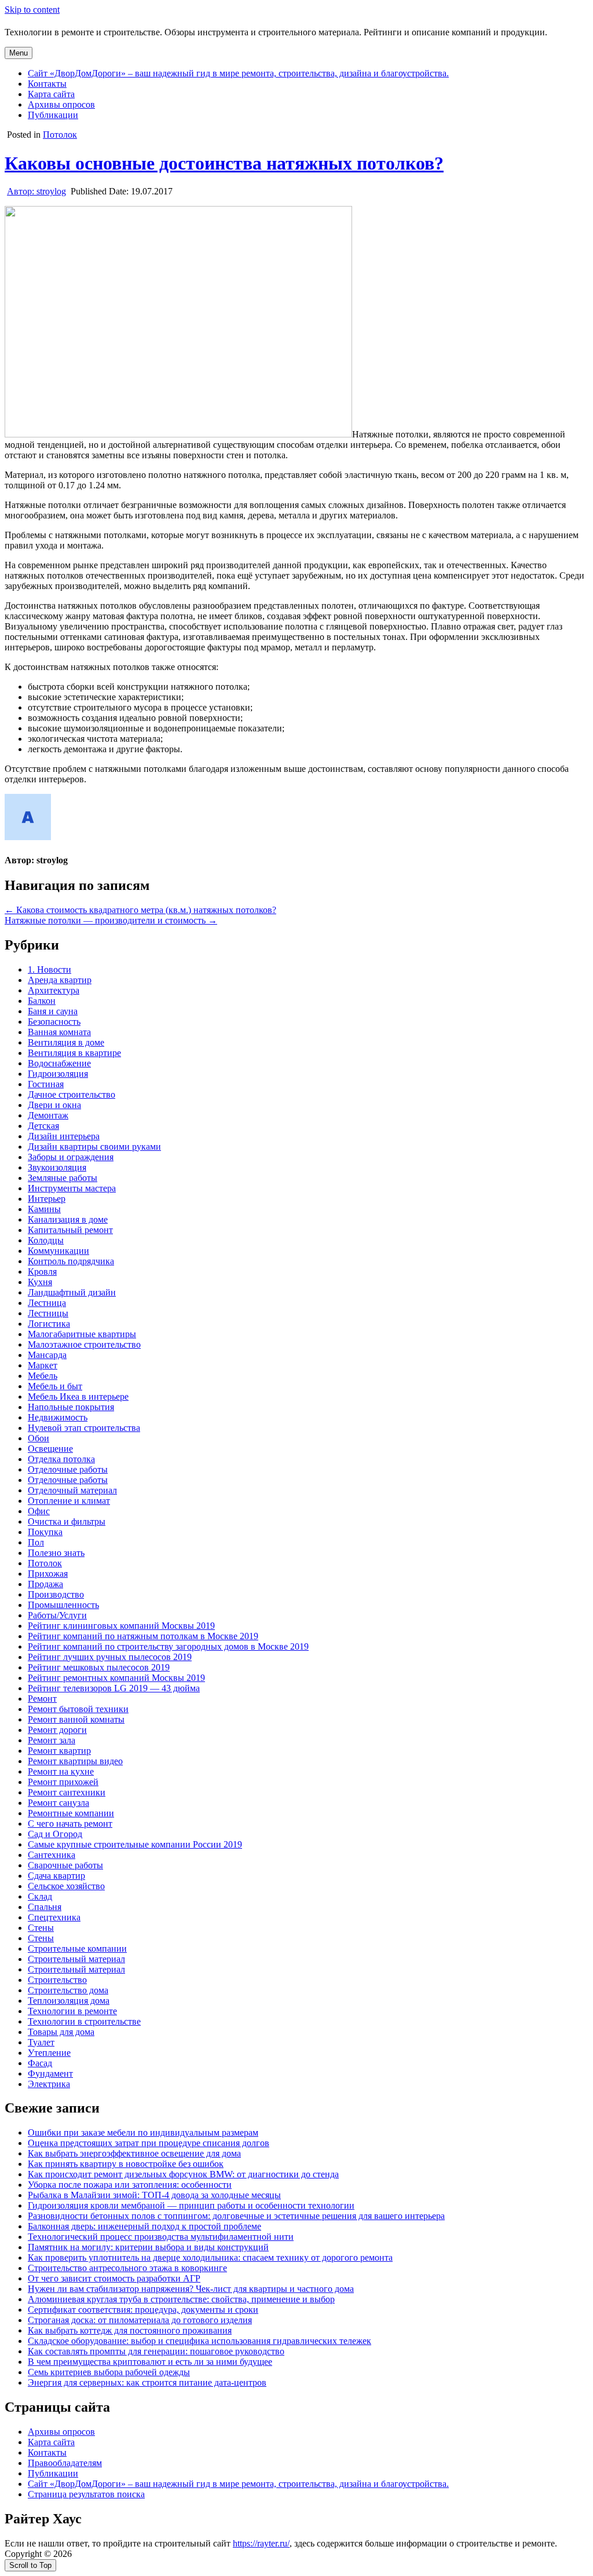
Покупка (45, 1532)
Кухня (40, 1282)
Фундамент (50, 2073)
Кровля (42, 1272)
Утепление (49, 2053)
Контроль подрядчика (71, 1261)
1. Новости (50, 969)
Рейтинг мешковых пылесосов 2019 (99, 1667)
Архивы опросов (61, 104)
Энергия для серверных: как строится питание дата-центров (147, 2382)
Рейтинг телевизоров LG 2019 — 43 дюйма (114, 1688)
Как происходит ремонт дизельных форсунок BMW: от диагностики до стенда (183, 2174)
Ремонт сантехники (67, 1792)
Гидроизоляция (58, 1074)
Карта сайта (51, 94)
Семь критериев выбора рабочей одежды (109, 2372)
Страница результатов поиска (86, 2494)
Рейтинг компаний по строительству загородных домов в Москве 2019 (168, 1646)
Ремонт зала (52, 1740)
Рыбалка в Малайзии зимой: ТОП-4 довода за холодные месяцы (154, 2195)
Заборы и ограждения (71, 1157)
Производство (56, 1594)
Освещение (50, 1449)
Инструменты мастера (72, 1188)
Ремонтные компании (71, 1813)
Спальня (45, 1907)
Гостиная (46, 1084)
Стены (41, 1928)
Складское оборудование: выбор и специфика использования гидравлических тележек (200, 2341)
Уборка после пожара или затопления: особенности (130, 2185)
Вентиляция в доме (66, 1042)
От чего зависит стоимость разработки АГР (114, 2278)
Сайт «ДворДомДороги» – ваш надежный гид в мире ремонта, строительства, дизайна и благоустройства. (238, 73)
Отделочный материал (72, 1490)
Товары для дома (61, 2032)
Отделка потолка (61, 1459)
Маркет (43, 1365)
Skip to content (32, 10)
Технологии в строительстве (84, 2021)
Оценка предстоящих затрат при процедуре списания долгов (149, 2143)
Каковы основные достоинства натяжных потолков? (224, 163)
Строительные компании (77, 1948)
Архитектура (54, 990)
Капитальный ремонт (70, 1230)
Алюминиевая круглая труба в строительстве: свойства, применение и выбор (181, 2299)
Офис (39, 1511)
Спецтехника (54, 1917)
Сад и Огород (55, 1834)
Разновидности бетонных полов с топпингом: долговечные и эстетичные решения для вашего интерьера (236, 2216)
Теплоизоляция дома (69, 2001)
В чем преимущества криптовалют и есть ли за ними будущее (150, 2362)
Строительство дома (68, 1990)
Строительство (57, 1980)
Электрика (49, 2084)
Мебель (43, 1376)
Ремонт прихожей (63, 1782)
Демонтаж (48, 1115)
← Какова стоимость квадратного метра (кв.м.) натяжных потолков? (140, 910)
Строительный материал (76, 1959)
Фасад (40, 2063)
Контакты (47, 84)
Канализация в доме (68, 1219)
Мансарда (47, 1355)
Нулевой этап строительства (84, 1428)
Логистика (49, 1324)
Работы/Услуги (57, 1615)
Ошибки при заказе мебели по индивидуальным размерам (143, 2132)
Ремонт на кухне (61, 1771)
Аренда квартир (60, 980)
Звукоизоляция (57, 1167)
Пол (36, 1542)
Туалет (41, 2042)
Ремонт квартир (59, 1751)
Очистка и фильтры (67, 1521)
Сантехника (52, 1855)
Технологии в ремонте (72, 2011)
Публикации (53, 115)
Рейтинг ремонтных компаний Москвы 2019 (116, 1678)
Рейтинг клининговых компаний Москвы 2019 (121, 1626)
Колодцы (46, 1240)
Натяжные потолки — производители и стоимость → (111, 920)
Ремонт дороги (57, 1730)
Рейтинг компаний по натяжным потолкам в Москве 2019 (143, 1636)
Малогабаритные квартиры (82, 1334)
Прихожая (48, 1574)
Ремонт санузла (58, 1803)
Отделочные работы (68, 1469)
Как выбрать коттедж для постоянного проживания (130, 2330)
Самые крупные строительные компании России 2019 (135, 1844)
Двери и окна (54, 1105)
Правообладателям (65, 2463)
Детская (43, 1126)
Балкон (42, 1001)
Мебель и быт (55, 1386)
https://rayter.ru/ (261, 2543)
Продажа (45, 1584)
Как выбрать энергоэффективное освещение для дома (134, 2153)
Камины (44, 1209)
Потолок (60, 135)
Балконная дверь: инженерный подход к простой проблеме (144, 2226)
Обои (39, 1438)
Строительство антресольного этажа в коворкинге (127, 2268)
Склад (40, 1896)
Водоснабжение (59, 1063)
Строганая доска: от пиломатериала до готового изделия (140, 2320)
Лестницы (48, 1313)
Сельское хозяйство (66, 1886)
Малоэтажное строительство (84, 1344)
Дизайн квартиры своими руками (94, 1147)
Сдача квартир (56, 1876)
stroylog (36, 191)
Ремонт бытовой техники (78, 1709)
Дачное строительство (72, 1094)
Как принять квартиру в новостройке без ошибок (126, 2164)
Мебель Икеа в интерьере (78, 1396)
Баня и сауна (53, 1011)
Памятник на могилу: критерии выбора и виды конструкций (148, 2247)
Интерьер (47, 1199)
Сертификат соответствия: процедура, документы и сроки (143, 2310)
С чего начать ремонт (70, 1824)
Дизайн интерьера (64, 1136)
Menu (19, 53)
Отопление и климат (69, 1501)
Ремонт (42, 1699)
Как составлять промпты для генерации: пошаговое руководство (156, 2351)
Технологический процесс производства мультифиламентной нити (161, 2237)
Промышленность (63, 1605)
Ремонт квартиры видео (75, 1761)
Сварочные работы (65, 1865)
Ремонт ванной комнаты (76, 1719)
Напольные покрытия (71, 1407)
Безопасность (54, 1022)
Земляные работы (63, 1178)
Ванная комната (59, 1032)
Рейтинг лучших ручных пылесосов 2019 (110, 1657)
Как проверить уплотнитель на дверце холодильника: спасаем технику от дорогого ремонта (210, 2257)
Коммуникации (58, 1251)
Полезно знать (56, 1553)
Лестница (47, 1303)
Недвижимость (58, 1417)
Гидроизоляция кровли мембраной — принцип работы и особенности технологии (191, 2205)
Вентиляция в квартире (74, 1053)
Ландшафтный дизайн (72, 1292)
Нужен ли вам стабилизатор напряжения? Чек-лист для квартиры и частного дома (191, 2289)
